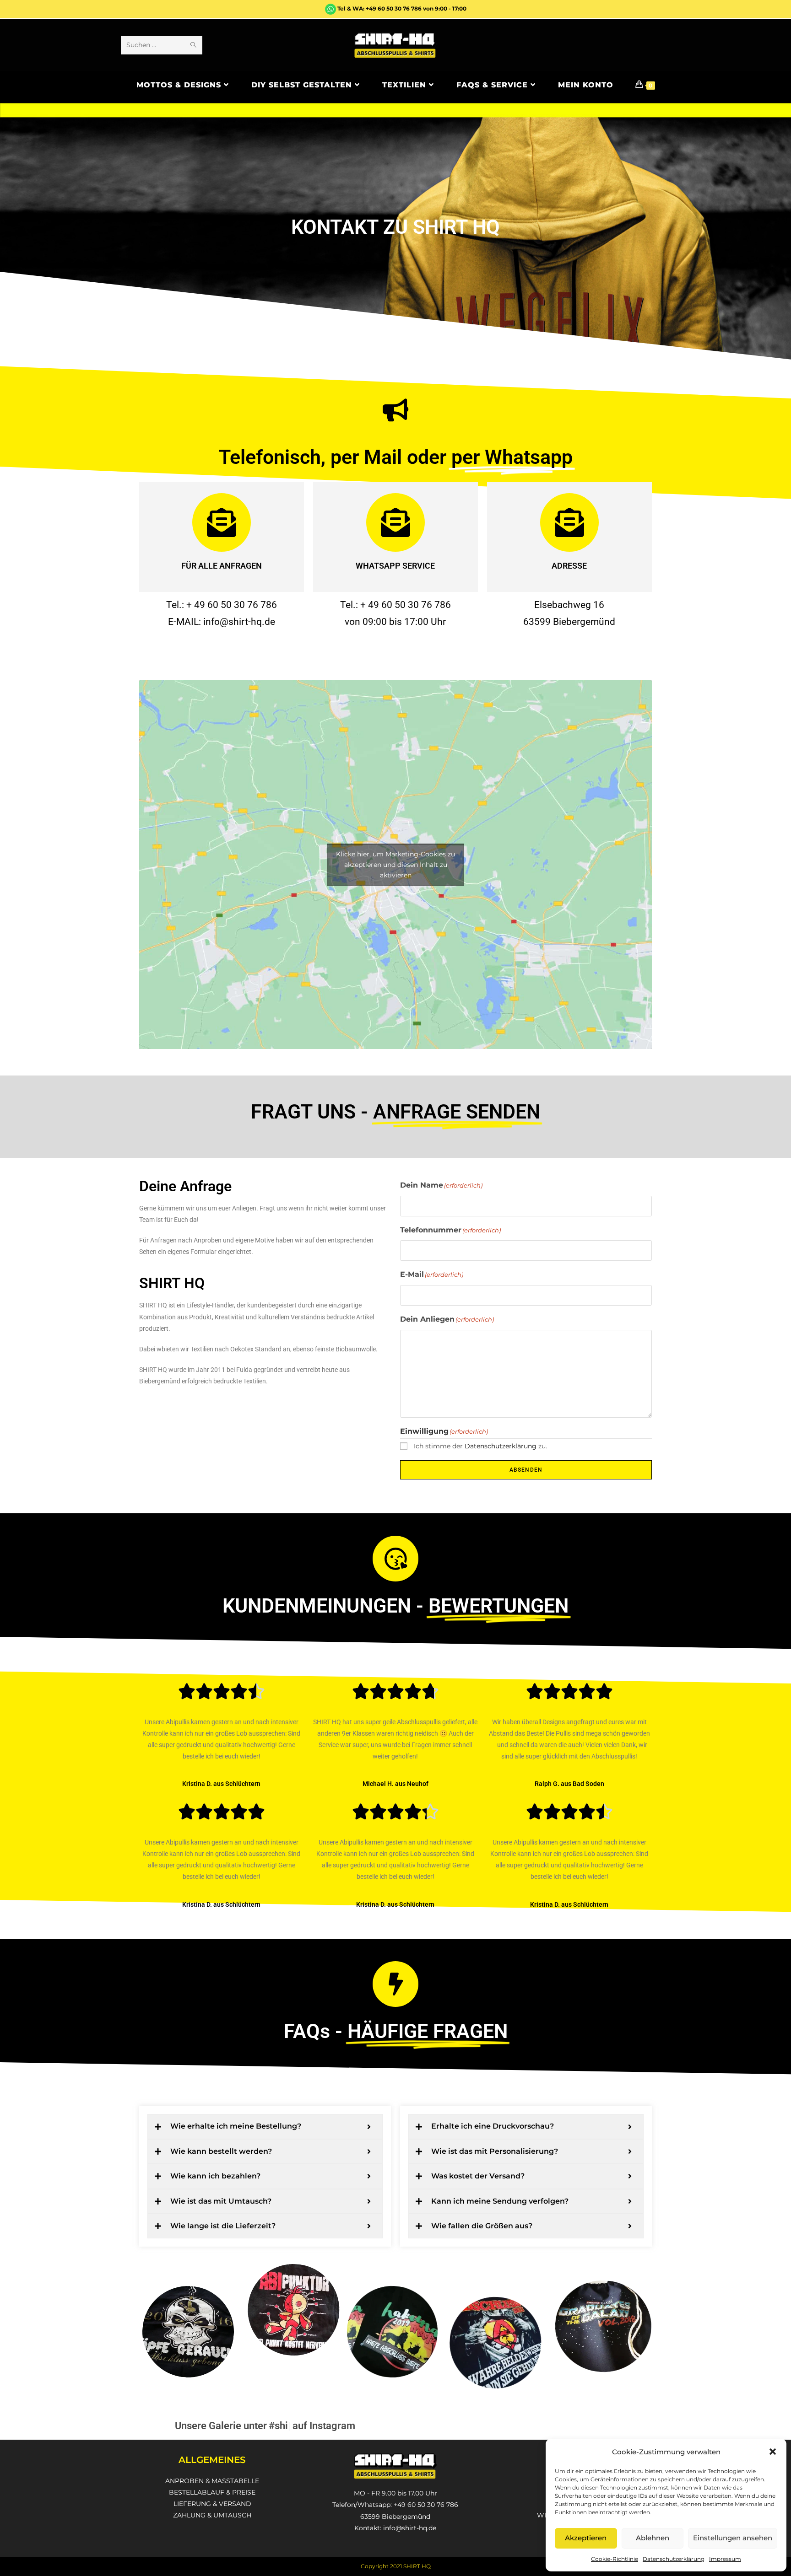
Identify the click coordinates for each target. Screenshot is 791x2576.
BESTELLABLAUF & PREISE (212, 2492)
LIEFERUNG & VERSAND (212, 2504)
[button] (773, 2452)
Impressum (725, 2559)
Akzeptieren (586, 2538)
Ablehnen (653, 2538)
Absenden (526, 1470)
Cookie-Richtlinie (615, 2559)
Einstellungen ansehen (733, 2538)
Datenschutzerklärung (674, 2559)
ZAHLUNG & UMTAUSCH (212, 2515)
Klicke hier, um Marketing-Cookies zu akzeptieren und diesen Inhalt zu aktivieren (395, 865)
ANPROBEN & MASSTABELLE (212, 2481)
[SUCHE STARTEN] (194, 45)
